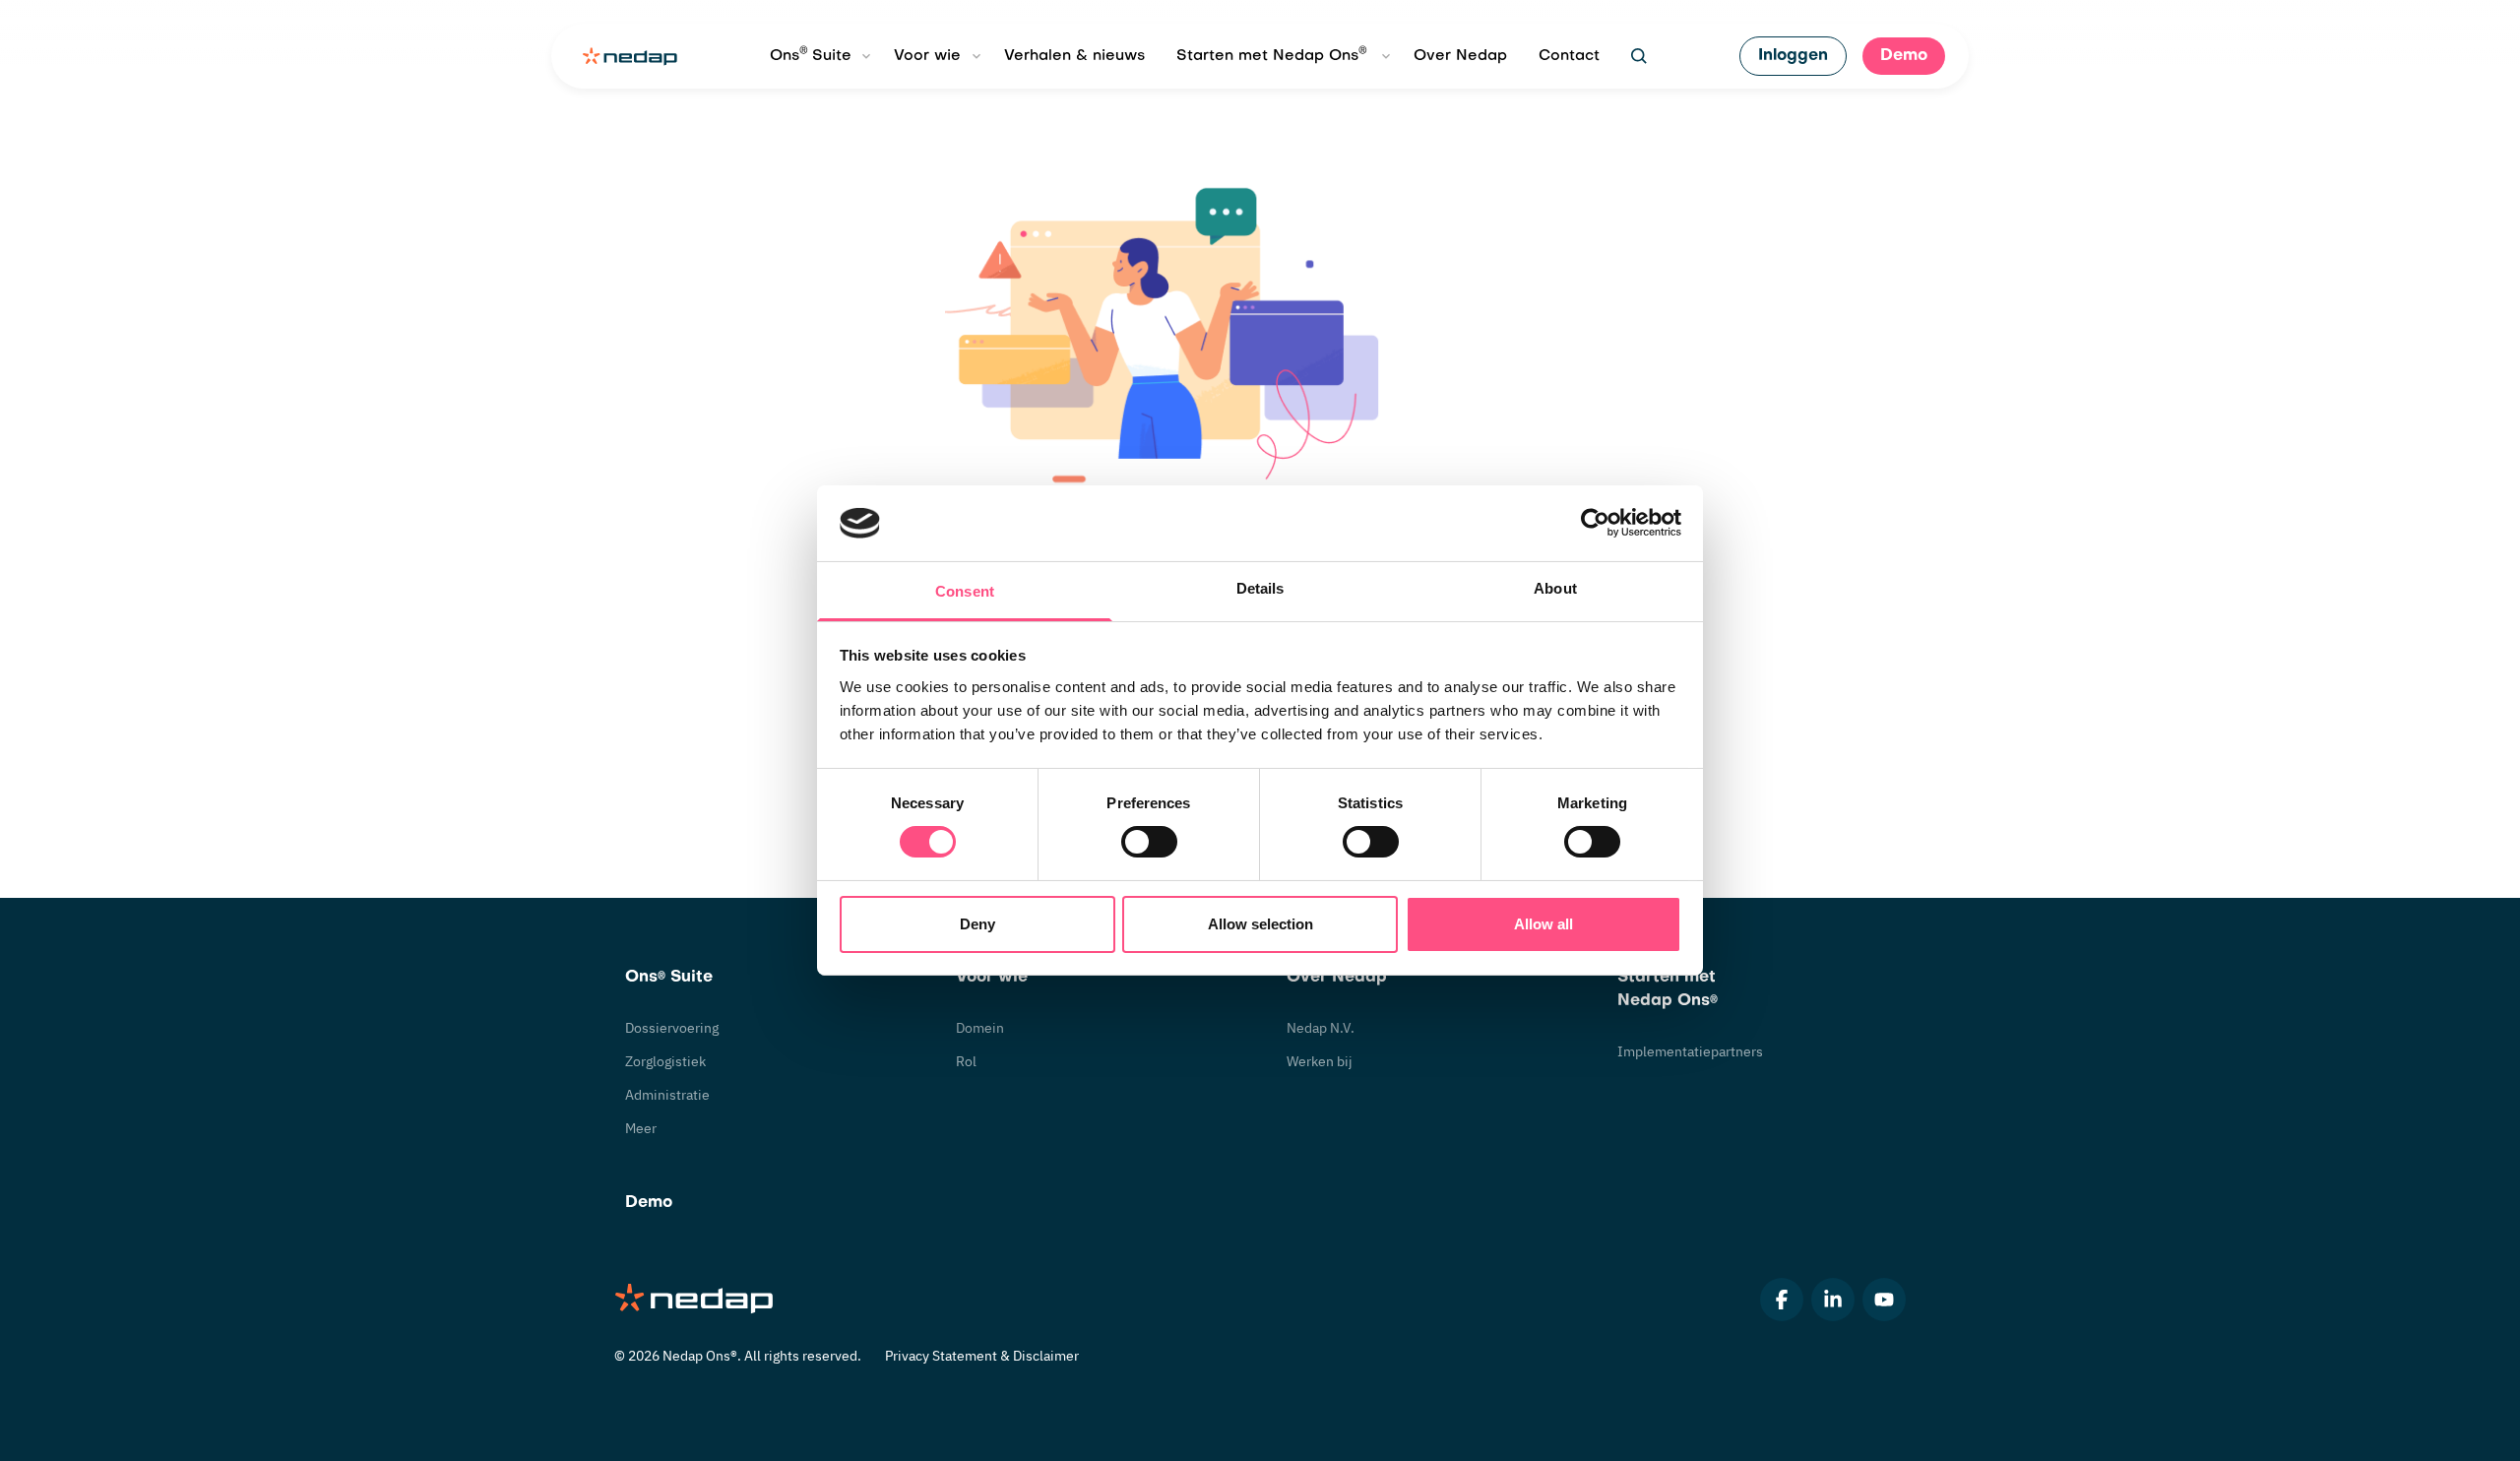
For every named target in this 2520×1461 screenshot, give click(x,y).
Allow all (1543, 924)
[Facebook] (1782, 1300)
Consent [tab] (965, 591)
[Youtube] (1884, 1300)
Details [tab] (1260, 588)
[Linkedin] (1833, 1300)
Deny (977, 924)
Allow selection (1260, 924)
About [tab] (1555, 588)
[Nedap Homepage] (695, 1300)
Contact (1569, 56)
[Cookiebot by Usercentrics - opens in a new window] (1595, 523)
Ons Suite (811, 54)
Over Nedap (1460, 56)
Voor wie (927, 56)
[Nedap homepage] (630, 57)
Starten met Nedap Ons (1272, 54)
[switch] (1149, 842)
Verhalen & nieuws (1074, 56)
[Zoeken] (1639, 56)
